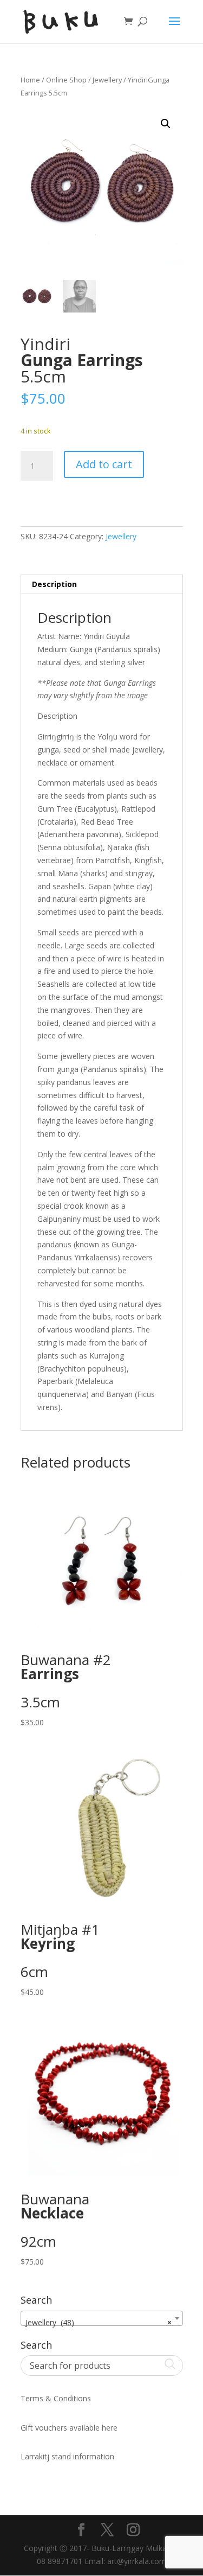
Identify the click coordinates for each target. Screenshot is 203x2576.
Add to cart (104, 464)
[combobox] (102, 2318)
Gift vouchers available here (69, 2428)
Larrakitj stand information (67, 2456)
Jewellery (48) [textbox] (99, 2322)
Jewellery (107, 80)
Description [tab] (54, 584)
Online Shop (66, 80)
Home (30, 80)
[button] (166, 124)
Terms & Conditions (56, 2398)
